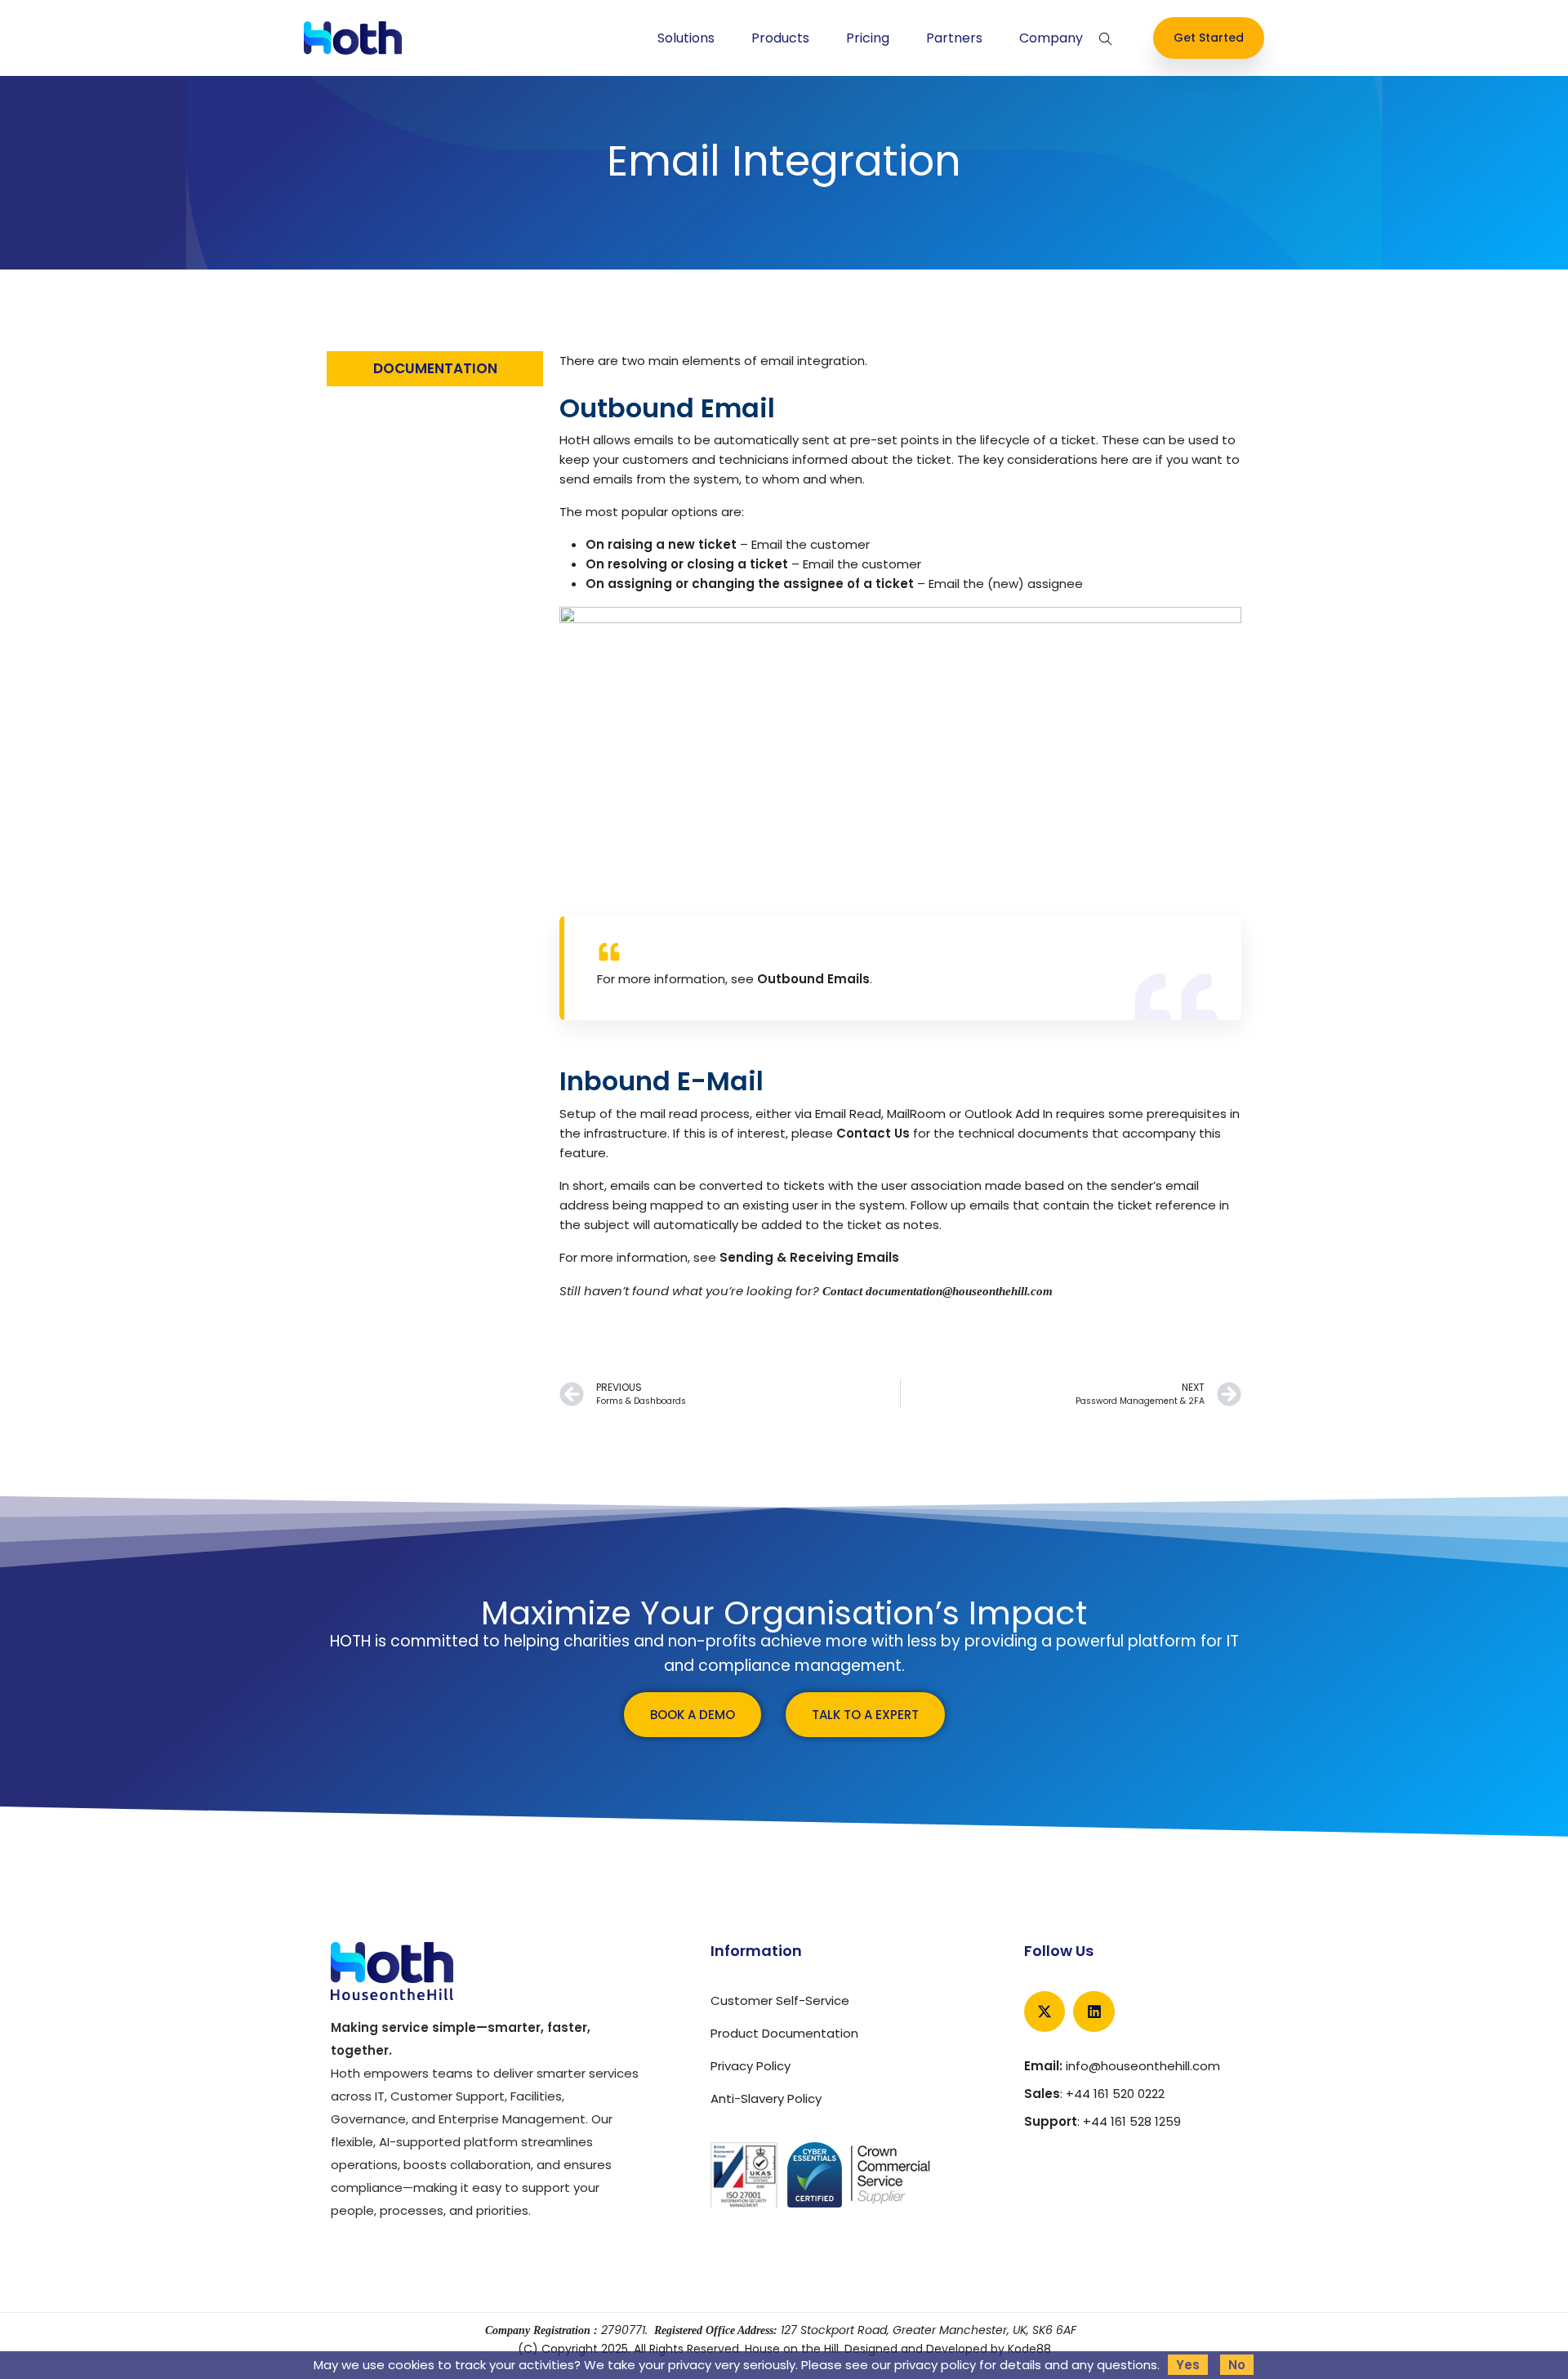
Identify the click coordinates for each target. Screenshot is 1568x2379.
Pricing (868, 38)
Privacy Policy (751, 2066)
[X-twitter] (1045, 2011)
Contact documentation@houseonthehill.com (938, 1291)
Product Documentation (784, 2033)
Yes (1188, 2365)
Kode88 (1029, 2349)
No (1237, 2365)
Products (780, 38)
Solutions (686, 38)
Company (1051, 38)
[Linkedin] (1094, 2011)
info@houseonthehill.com (1143, 2066)
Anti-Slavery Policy (766, 2098)
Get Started (1209, 38)
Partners (954, 38)
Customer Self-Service (780, 2000)
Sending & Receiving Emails (809, 1257)
